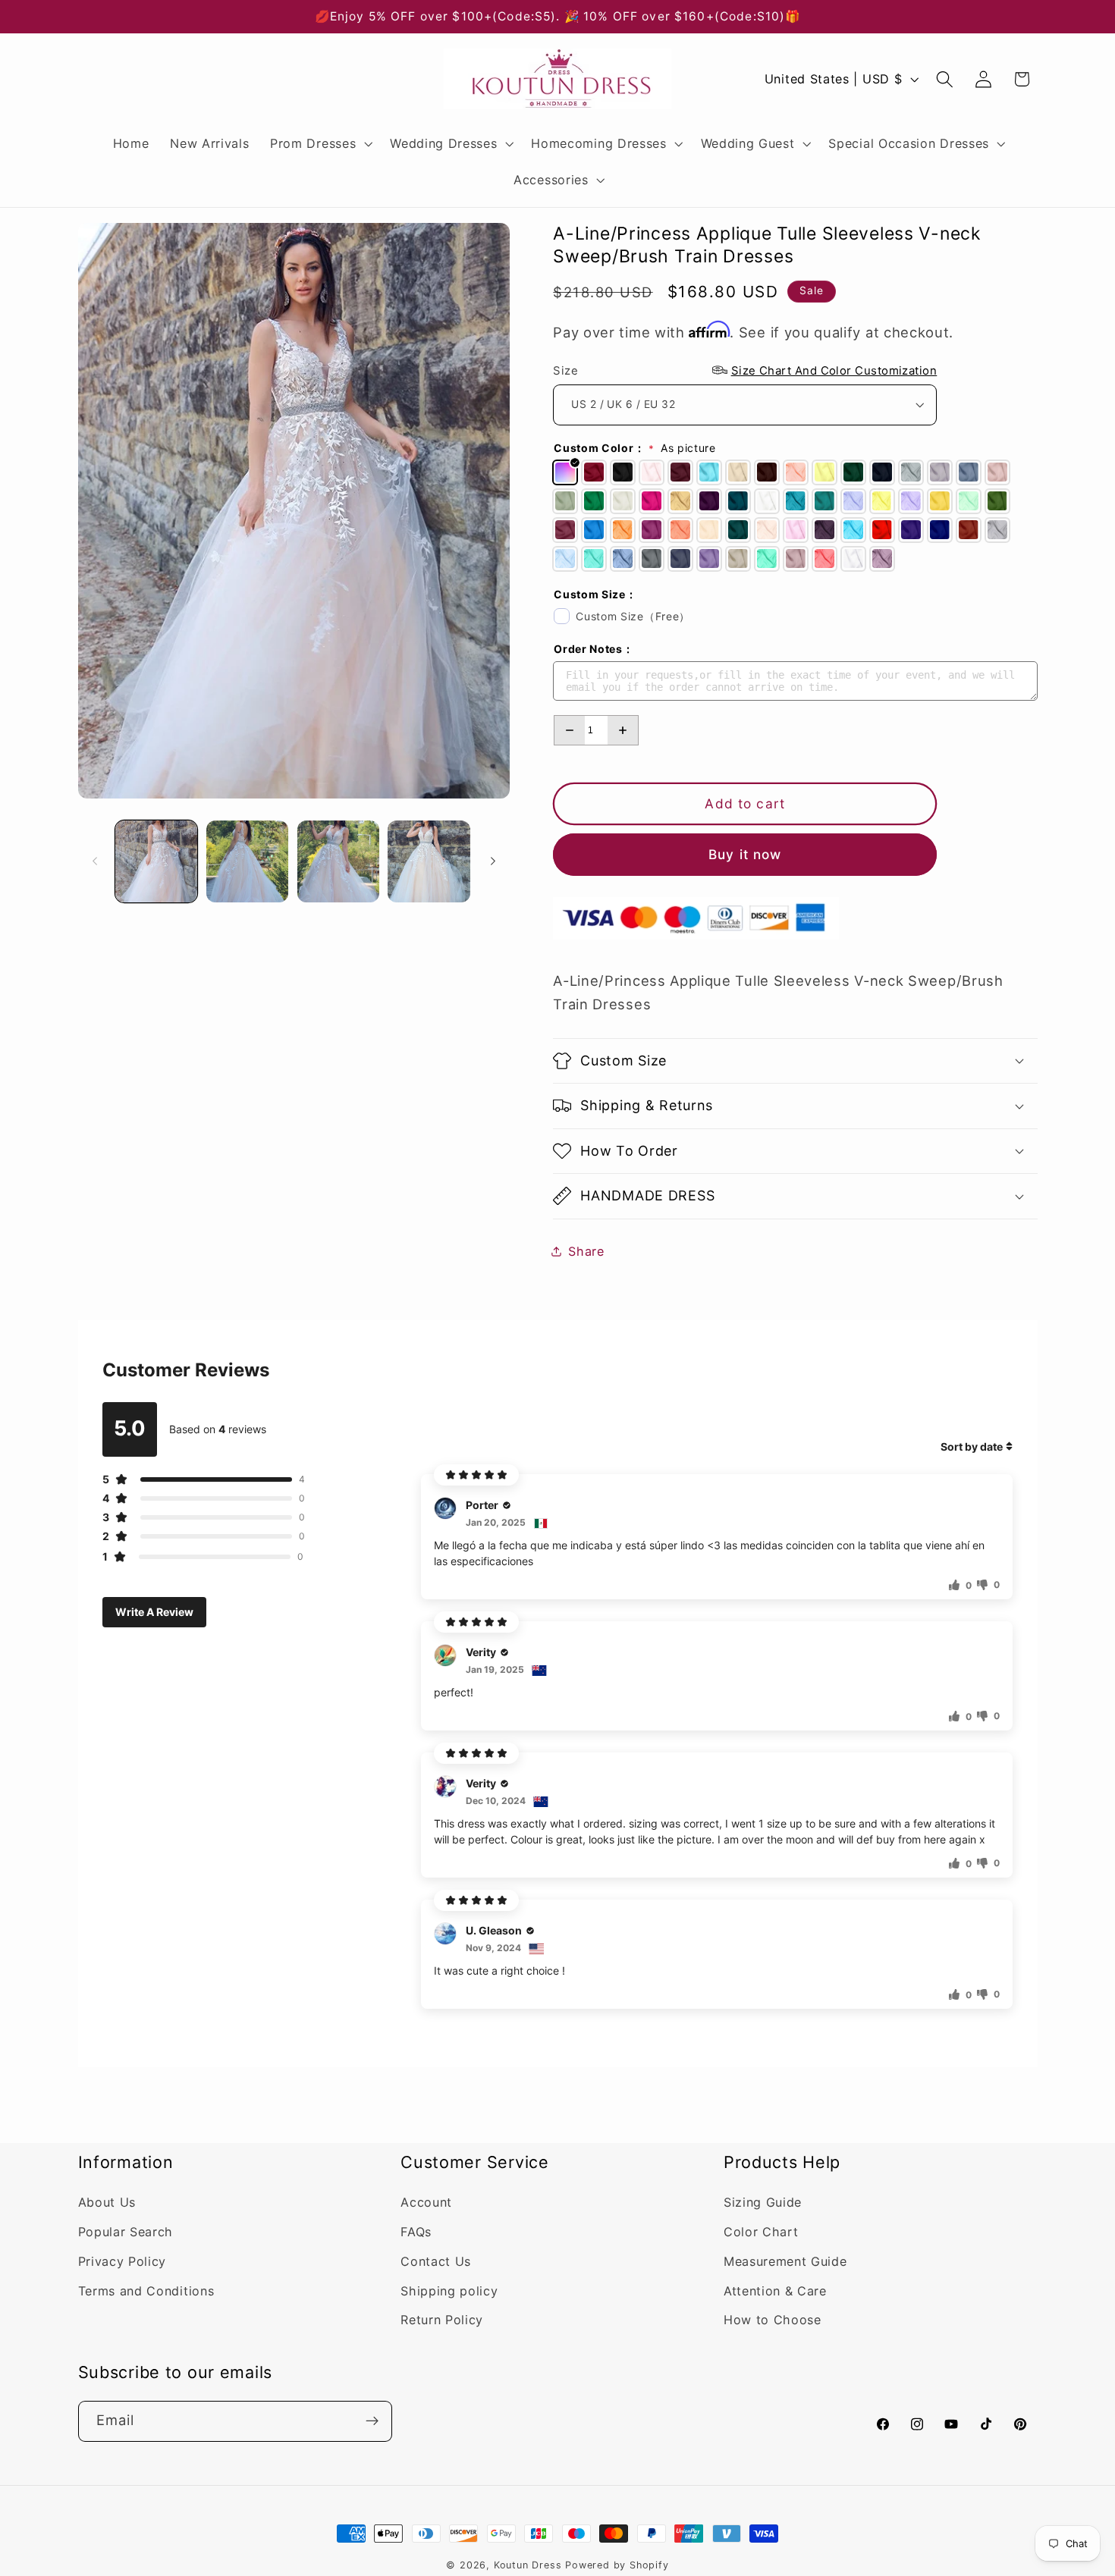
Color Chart (761, 2232)
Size (745, 370)
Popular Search (126, 2232)
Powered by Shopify (617, 2565)
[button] (319, 143)
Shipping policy (449, 2291)
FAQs (416, 2232)
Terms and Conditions (146, 2291)
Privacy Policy (122, 2262)
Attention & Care (775, 2291)
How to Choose (773, 2320)
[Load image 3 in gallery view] (338, 861)
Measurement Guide (785, 2262)
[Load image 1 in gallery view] (156, 861)
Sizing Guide (763, 2203)
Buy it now (745, 854)
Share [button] (586, 1250)
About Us (107, 2203)
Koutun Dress (528, 2565)
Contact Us (436, 2262)
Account (426, 2203)
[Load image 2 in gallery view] (247, 861)
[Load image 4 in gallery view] (429, 861)
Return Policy (442, 2320)
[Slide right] (493, 861)
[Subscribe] (372, 2421)
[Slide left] (95, 861)
